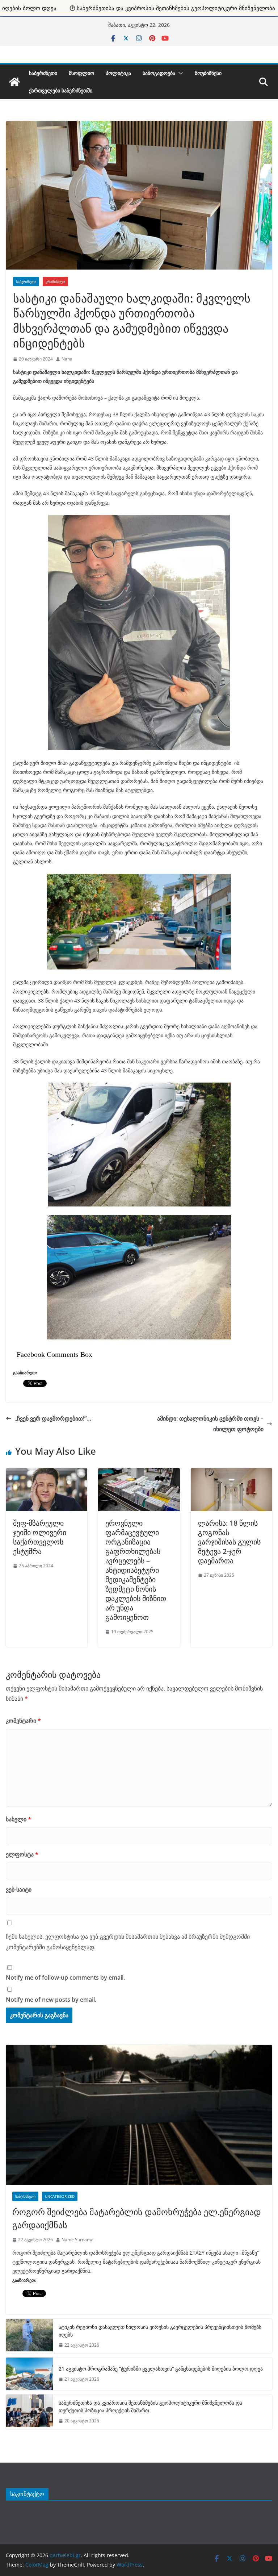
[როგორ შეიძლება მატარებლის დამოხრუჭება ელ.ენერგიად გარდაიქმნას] (139, 2115)
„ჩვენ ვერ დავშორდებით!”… (53, 1418)
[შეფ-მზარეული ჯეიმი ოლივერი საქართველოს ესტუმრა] (47, 1472)
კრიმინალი (55, 282)
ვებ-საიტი (19, 1889)
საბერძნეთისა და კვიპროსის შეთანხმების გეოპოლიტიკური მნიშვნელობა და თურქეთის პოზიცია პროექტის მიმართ (150, 2406)
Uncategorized (60, 2196)
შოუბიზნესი (208, 73)
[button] (179, 73)
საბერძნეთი (43, 73)
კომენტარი (23, 1721)
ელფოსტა (22, 1854)
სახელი (18, 1819)
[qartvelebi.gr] (14, 82)
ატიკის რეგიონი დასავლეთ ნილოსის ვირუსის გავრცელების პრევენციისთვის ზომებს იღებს (160, 2331)
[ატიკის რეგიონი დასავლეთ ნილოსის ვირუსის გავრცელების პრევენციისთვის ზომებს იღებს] (29, 2336)
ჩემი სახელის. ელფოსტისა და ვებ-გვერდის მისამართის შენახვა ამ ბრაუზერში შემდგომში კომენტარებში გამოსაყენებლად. (128, 1942)
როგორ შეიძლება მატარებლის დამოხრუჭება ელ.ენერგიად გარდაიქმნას (137, 2218)
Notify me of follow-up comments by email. (65, 1977)
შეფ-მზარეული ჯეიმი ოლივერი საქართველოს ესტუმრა (40, 1537)
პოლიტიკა (118, 73)
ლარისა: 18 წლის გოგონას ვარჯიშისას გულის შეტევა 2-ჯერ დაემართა (229, 1542)
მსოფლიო (81, 73)
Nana (67, 359)
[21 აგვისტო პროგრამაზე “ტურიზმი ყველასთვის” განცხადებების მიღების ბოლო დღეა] (29, 2374)
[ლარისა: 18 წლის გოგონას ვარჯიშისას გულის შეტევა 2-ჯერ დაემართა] (231, 1472)
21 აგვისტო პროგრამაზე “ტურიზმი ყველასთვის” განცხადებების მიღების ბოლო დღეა (161, 2369)
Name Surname (77, 2240)
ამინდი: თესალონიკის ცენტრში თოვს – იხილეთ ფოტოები (210, 1424)
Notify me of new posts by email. (51, 2000)
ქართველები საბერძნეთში (61, 90)
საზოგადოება (159, 73)
